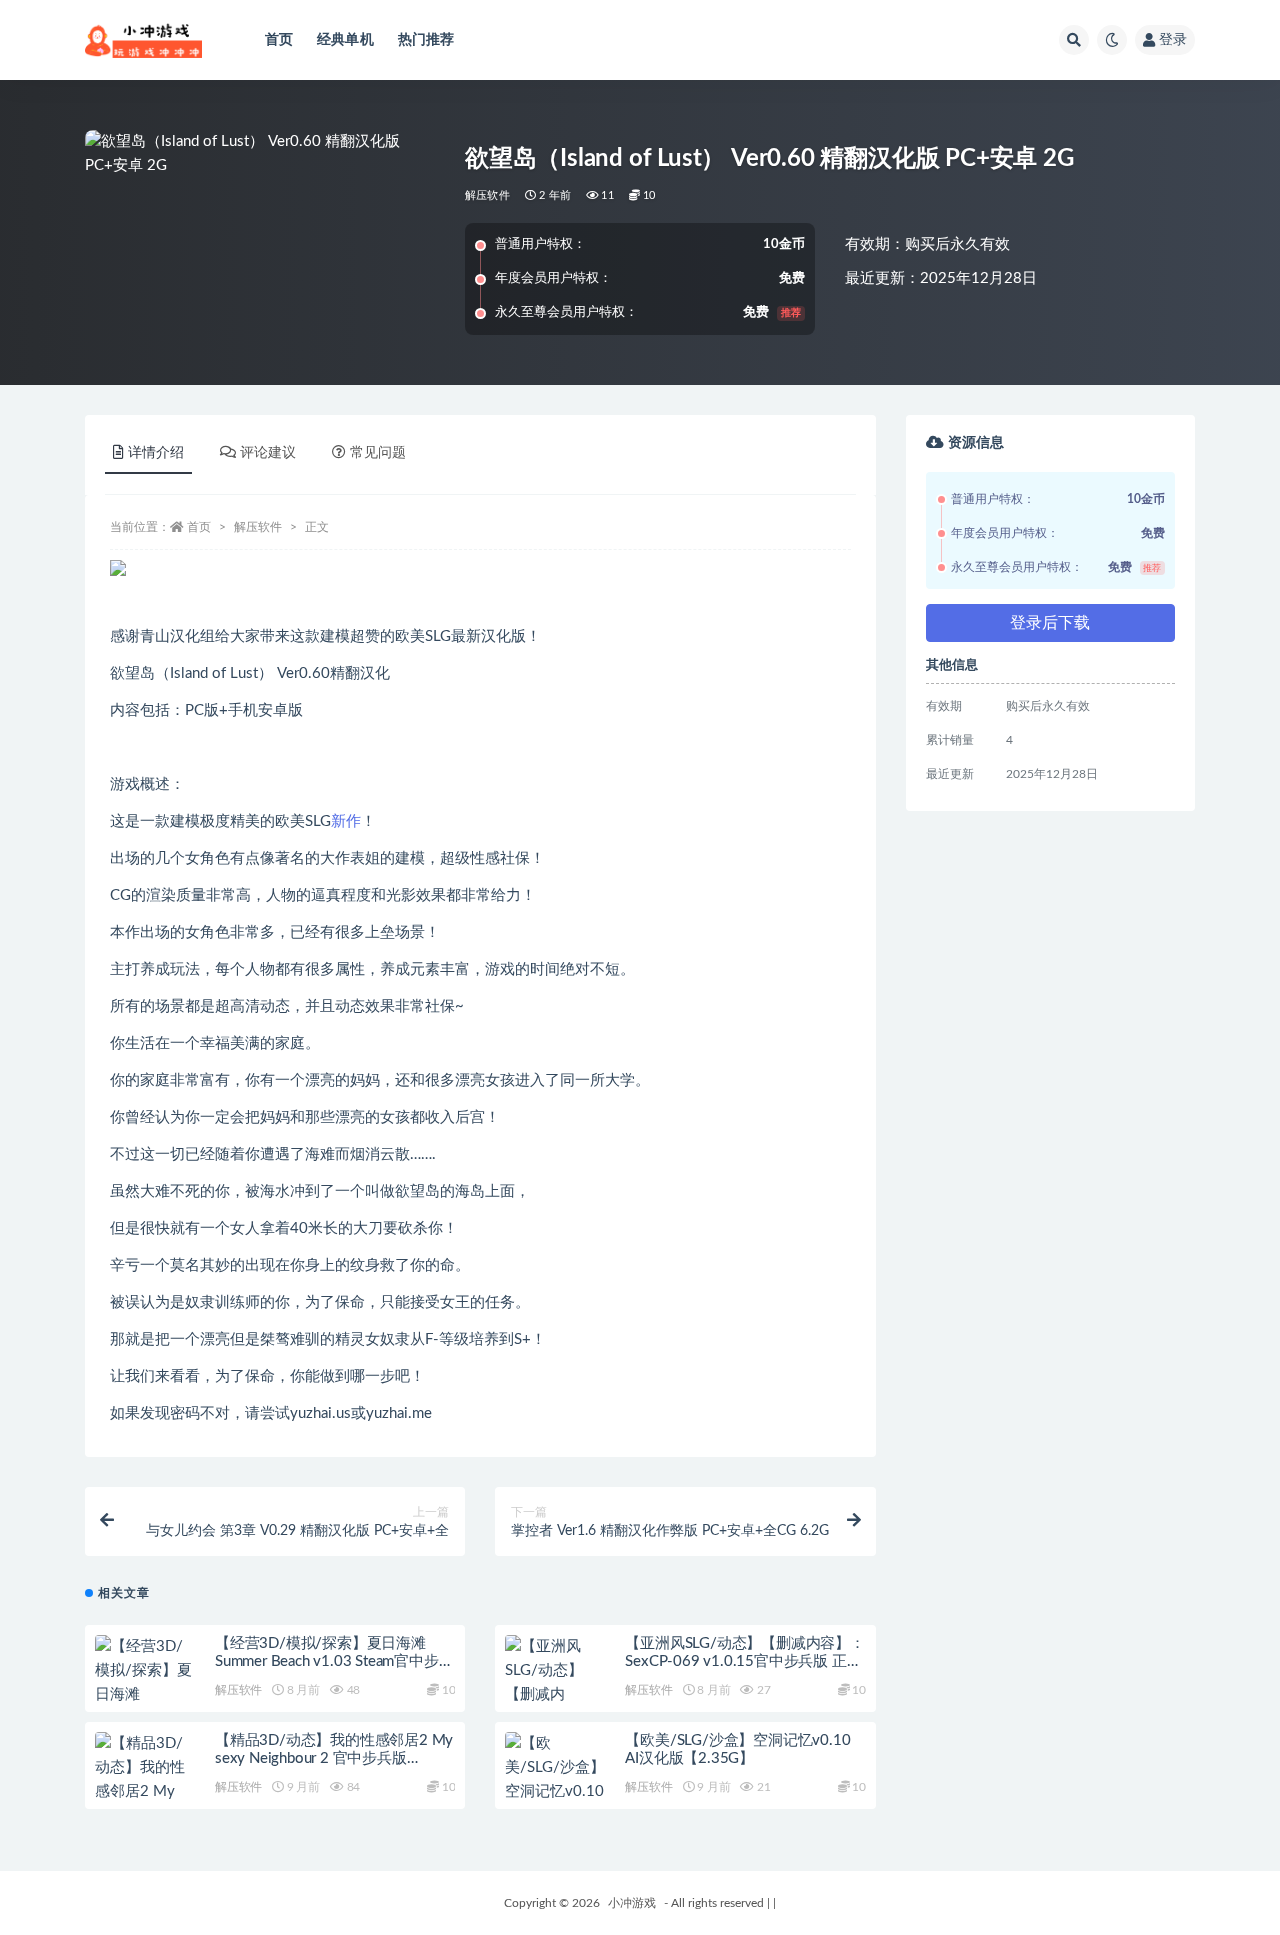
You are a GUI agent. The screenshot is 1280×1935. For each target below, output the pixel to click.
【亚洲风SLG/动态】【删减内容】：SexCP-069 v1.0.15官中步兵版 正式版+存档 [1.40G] (744, 1661)
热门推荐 (426, 40)
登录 (1173, 40)
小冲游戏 (632, 1903)
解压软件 (487, 195)
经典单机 (345, 40)
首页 (279, 40)
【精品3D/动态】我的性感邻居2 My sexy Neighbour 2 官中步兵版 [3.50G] (334, 1758)
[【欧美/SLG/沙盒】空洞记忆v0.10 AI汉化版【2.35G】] (555, 1792)
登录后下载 (1050, 623)
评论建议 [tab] (268, 453)
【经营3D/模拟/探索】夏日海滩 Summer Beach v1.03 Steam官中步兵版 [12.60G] (334, 1661)
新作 (346, 821)
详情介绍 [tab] (156, 453)
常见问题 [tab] (378, 453)
